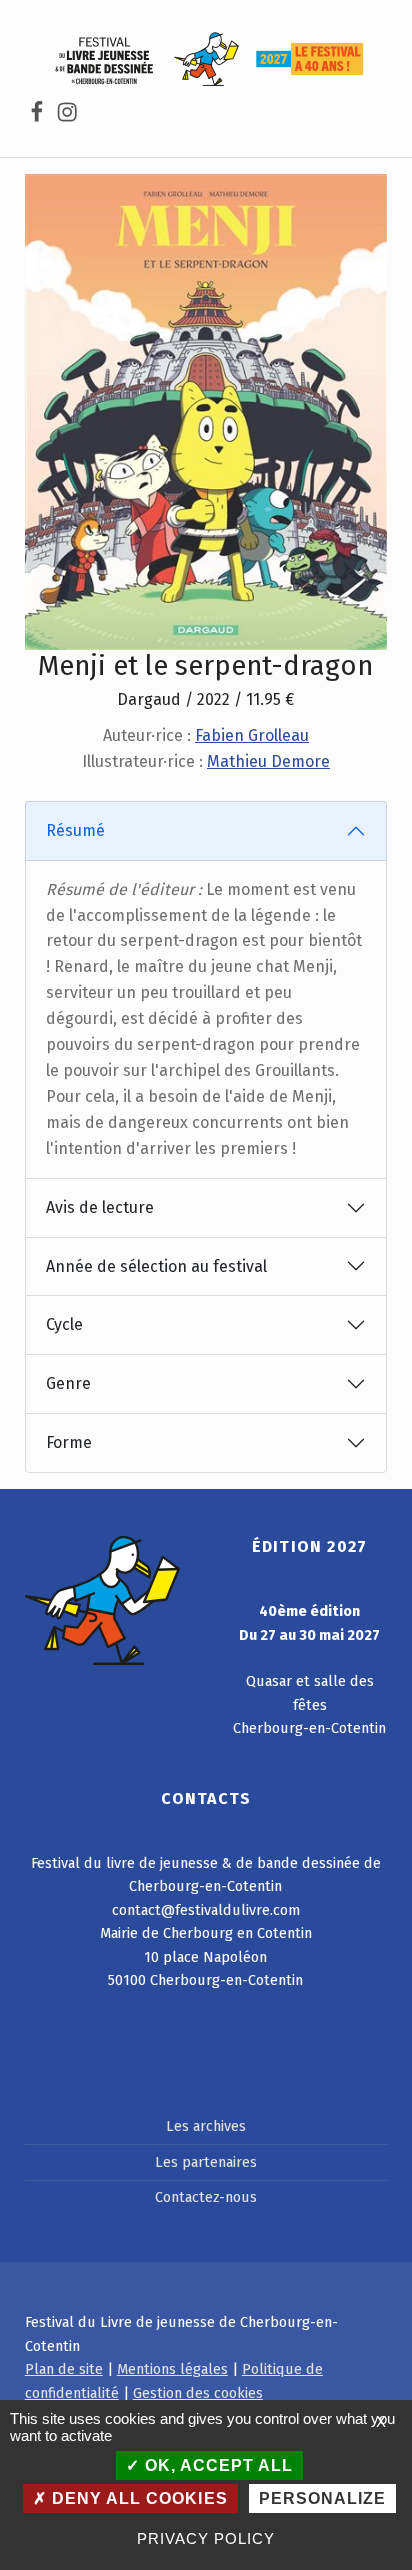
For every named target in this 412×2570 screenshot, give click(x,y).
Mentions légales (172, 2369)
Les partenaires (206, 2162)
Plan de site (64, 2369)
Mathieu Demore (268, 761)
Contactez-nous (206, 2197)
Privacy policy (205, 2538)
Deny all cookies (137, 2498)
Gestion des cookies (198, 2393)
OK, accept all (216, 2465)
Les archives (206, 2126)
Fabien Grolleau (252, 735)
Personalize (322, 2498)
